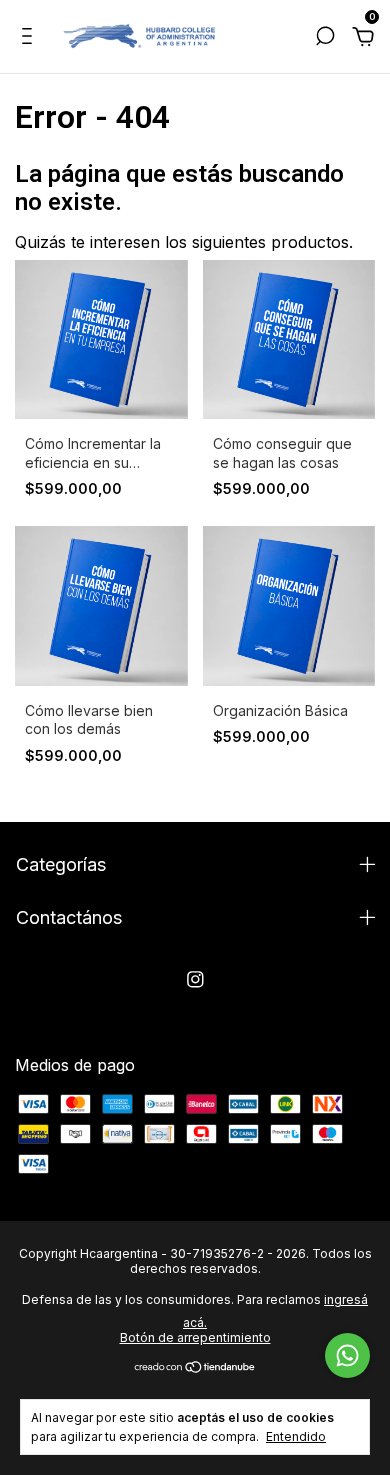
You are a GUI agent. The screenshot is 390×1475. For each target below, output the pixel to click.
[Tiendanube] (195, 1368)
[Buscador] (325, 38)
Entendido (296, 1436)
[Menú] (30, 38)
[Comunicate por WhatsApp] (347, 1355)
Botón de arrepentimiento (195, 1337)
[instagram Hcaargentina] (195, 979)
